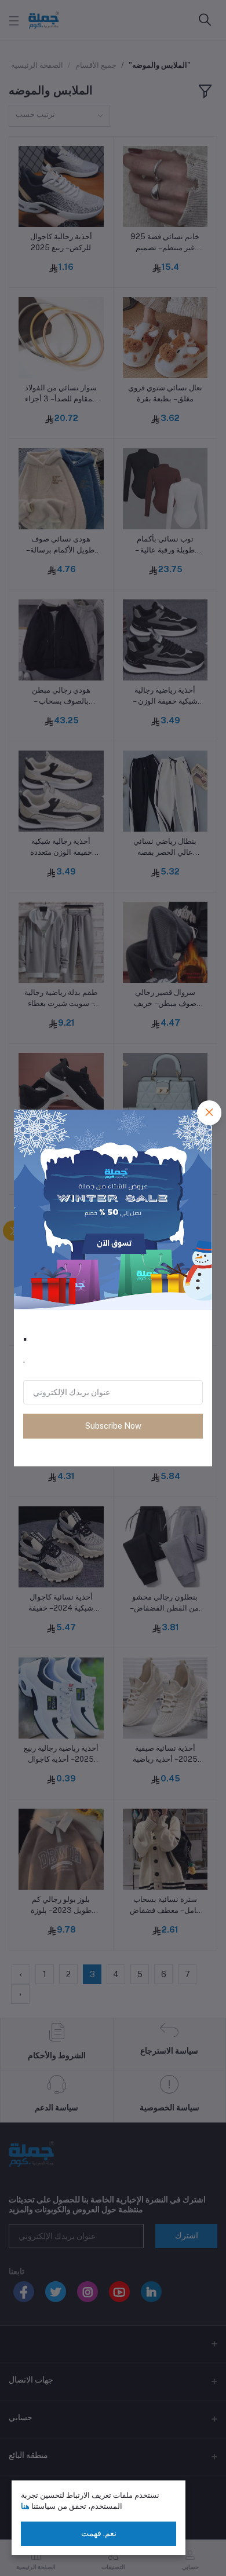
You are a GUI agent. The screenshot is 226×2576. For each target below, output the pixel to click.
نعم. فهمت (99, 2533)
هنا (25, 2506)
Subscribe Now (113, 1426)
